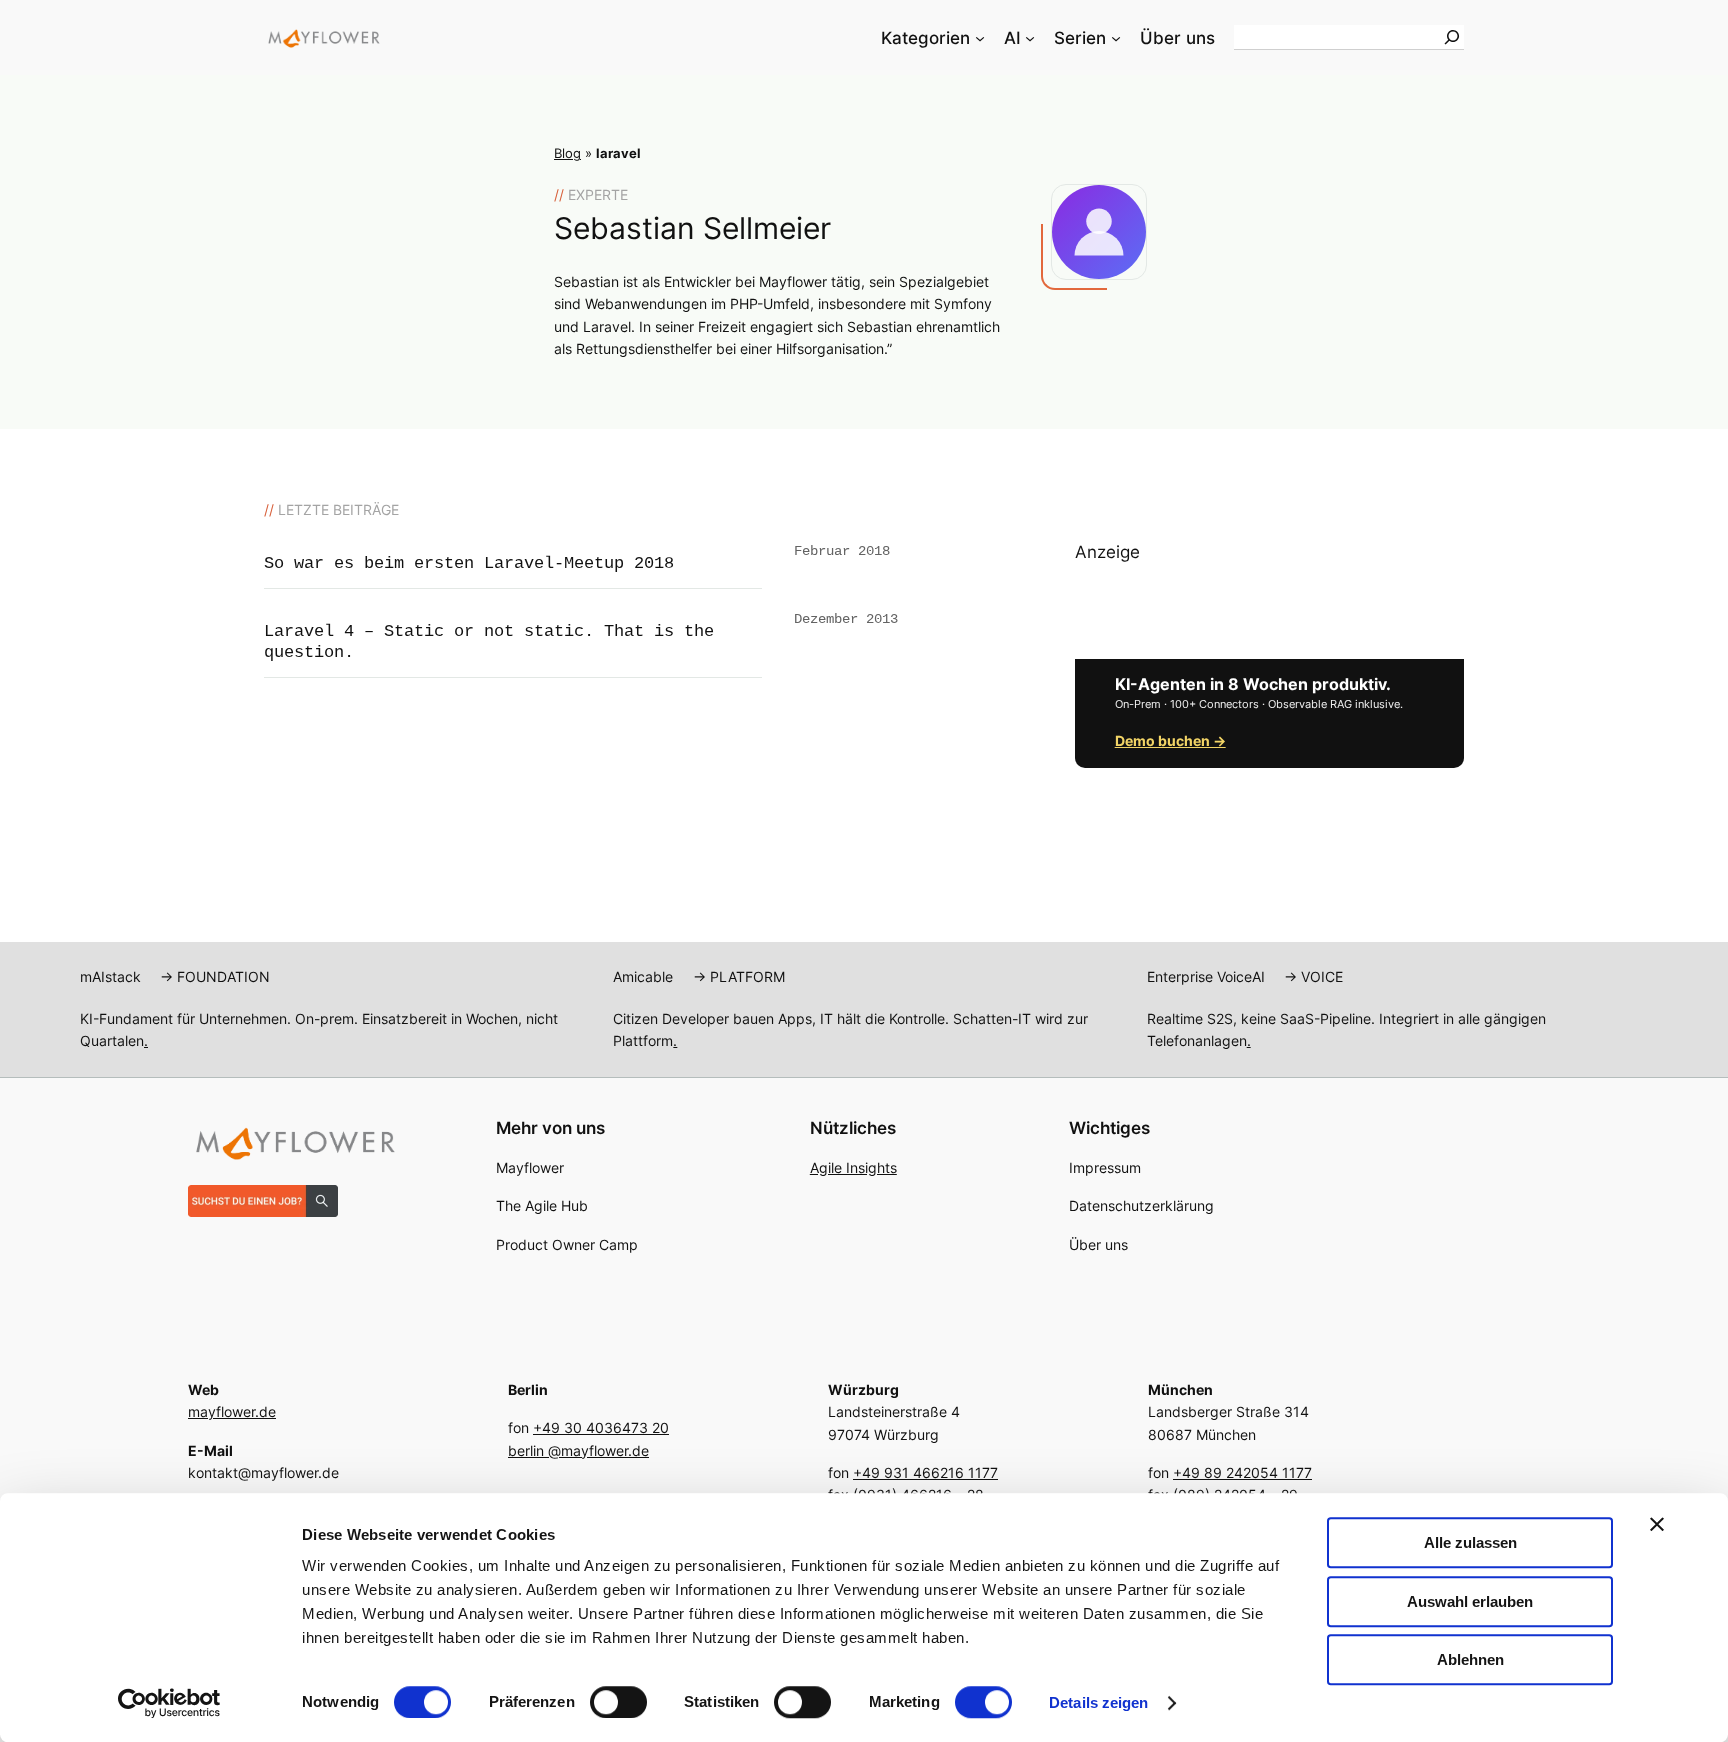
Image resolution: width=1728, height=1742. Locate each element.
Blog (567, 153)
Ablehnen (1470, 1659)
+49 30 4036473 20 (601, 1427)
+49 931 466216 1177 (925, 1472)
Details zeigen (1098, 1702)
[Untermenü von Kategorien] (980, 38)
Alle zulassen (1470, 1542)
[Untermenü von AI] (1030, 38)
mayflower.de (232, 1411)
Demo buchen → (1170, 740)
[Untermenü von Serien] (1116, 38)
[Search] (1452, 37)
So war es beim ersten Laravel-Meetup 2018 (469, 563)
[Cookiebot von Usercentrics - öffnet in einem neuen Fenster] (169, 1703)
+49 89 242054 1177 (1242, 1472)
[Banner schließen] (1657, 1524)
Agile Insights (853, 1167)
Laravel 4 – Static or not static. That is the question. (489, 641)
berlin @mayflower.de (578, 1450)
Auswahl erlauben (1470, 1601)
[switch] (618, 1702)
